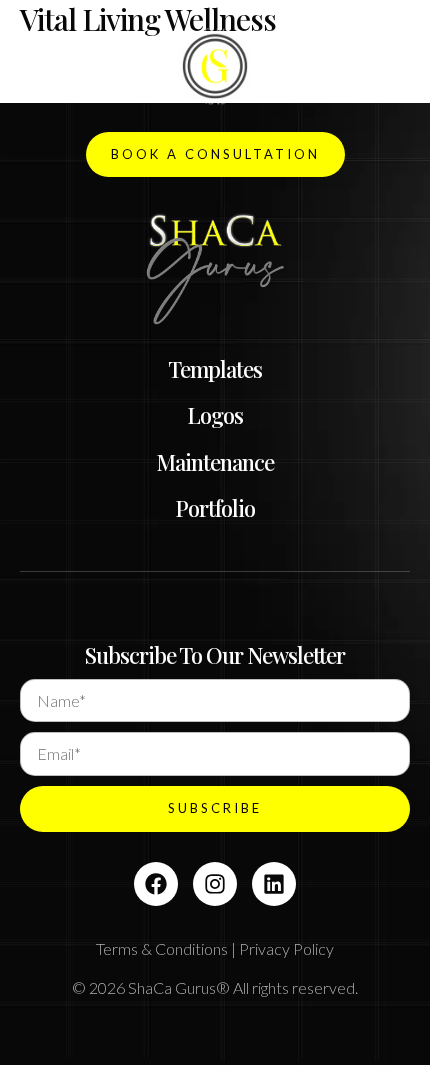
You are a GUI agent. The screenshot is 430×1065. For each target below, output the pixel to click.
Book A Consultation (215, 154)
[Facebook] (156, 884)
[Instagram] (215, 884)
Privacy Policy (286, 948)
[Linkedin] (274, 884)
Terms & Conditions (162, 948)
